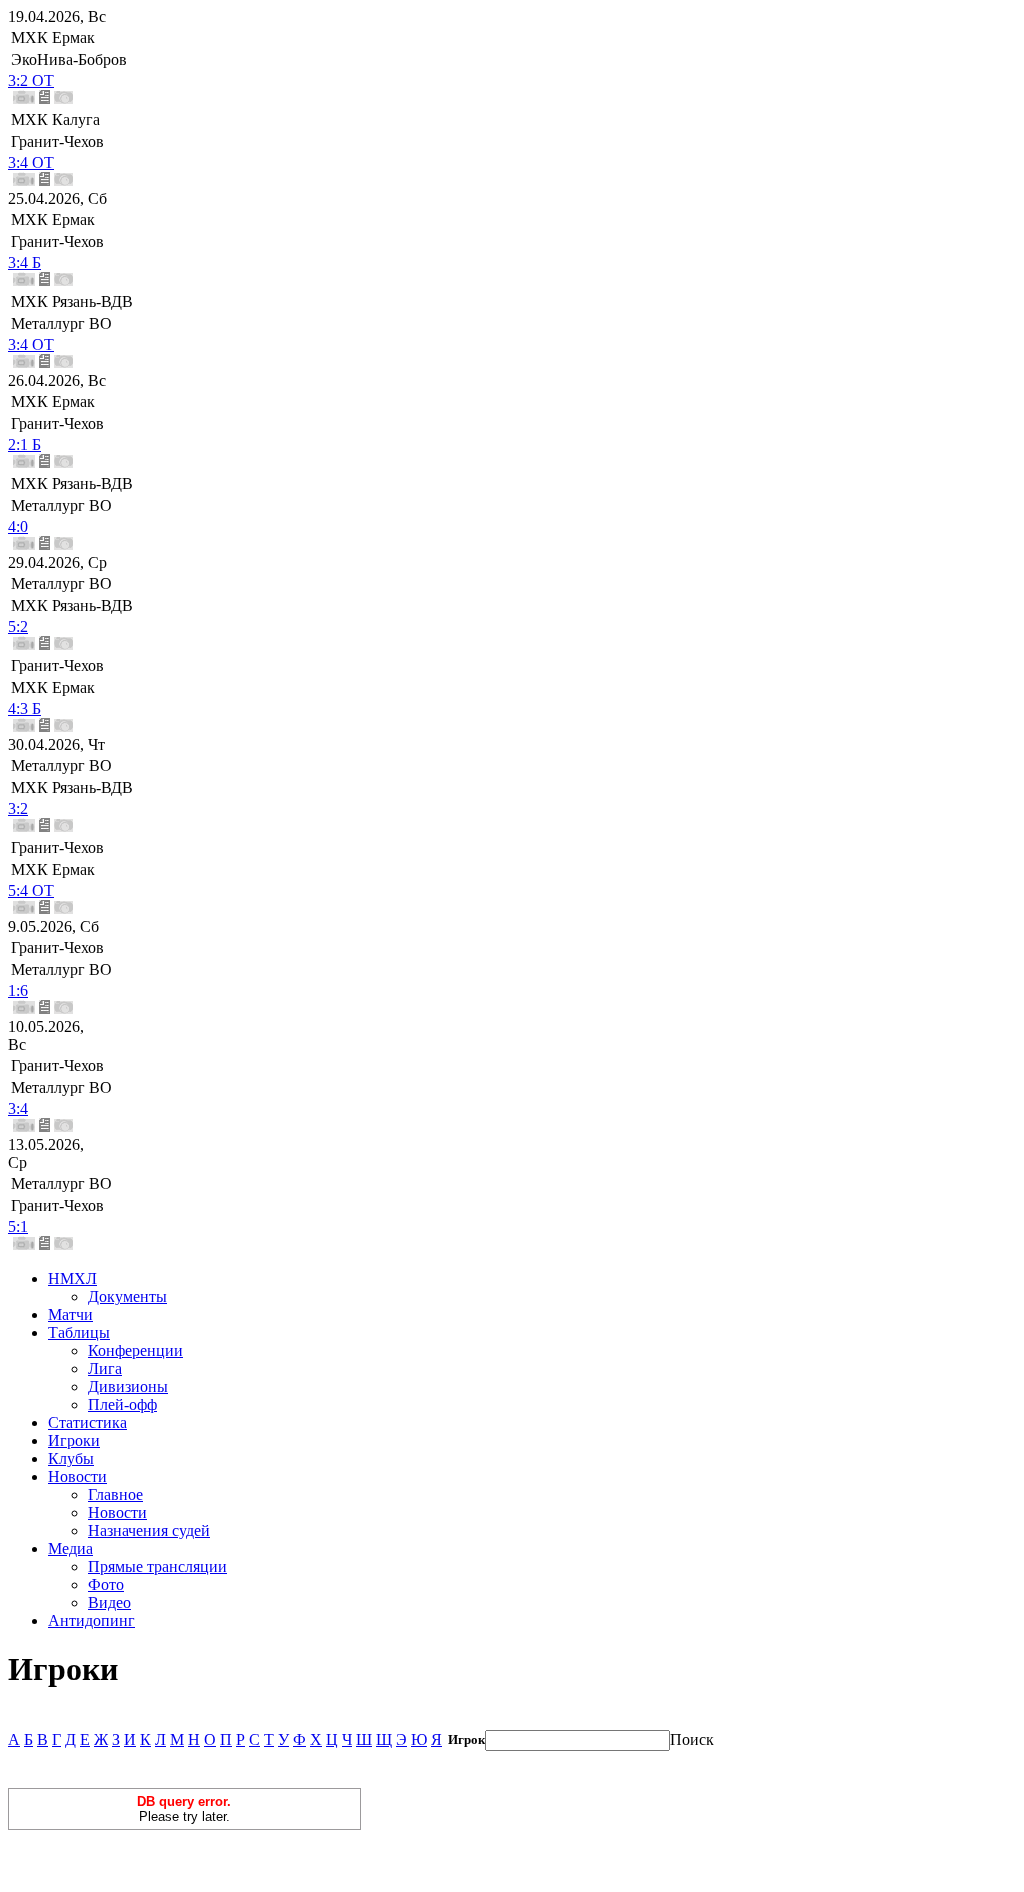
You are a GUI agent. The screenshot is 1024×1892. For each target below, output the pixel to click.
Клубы (71, 1458)
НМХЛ (72, 1278)
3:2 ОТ (31, 80)
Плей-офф (122, 1404)
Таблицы (79, 1332)
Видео (109, 1602)
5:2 (18, 626)
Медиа (70, 1548)
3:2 (18, 808)
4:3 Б (24, 708)
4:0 (18, 526)
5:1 (18, 1226)
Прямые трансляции (157, 1566)
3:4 (18, 1108)
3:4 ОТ (31, 162)
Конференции (135, 1350)
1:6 (18, 990)
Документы (127, 1296)
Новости (77, 1476)
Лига (105, 1368)
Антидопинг (91, 1620)
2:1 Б (24, 444)
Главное (115, 1494)
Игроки (74, 1440)
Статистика (87, 1422)
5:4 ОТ (31, 890)
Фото (106, 1584)
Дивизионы (128, 1386)
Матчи (70, 1314)
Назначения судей (149, 1530)
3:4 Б (24, 262)
